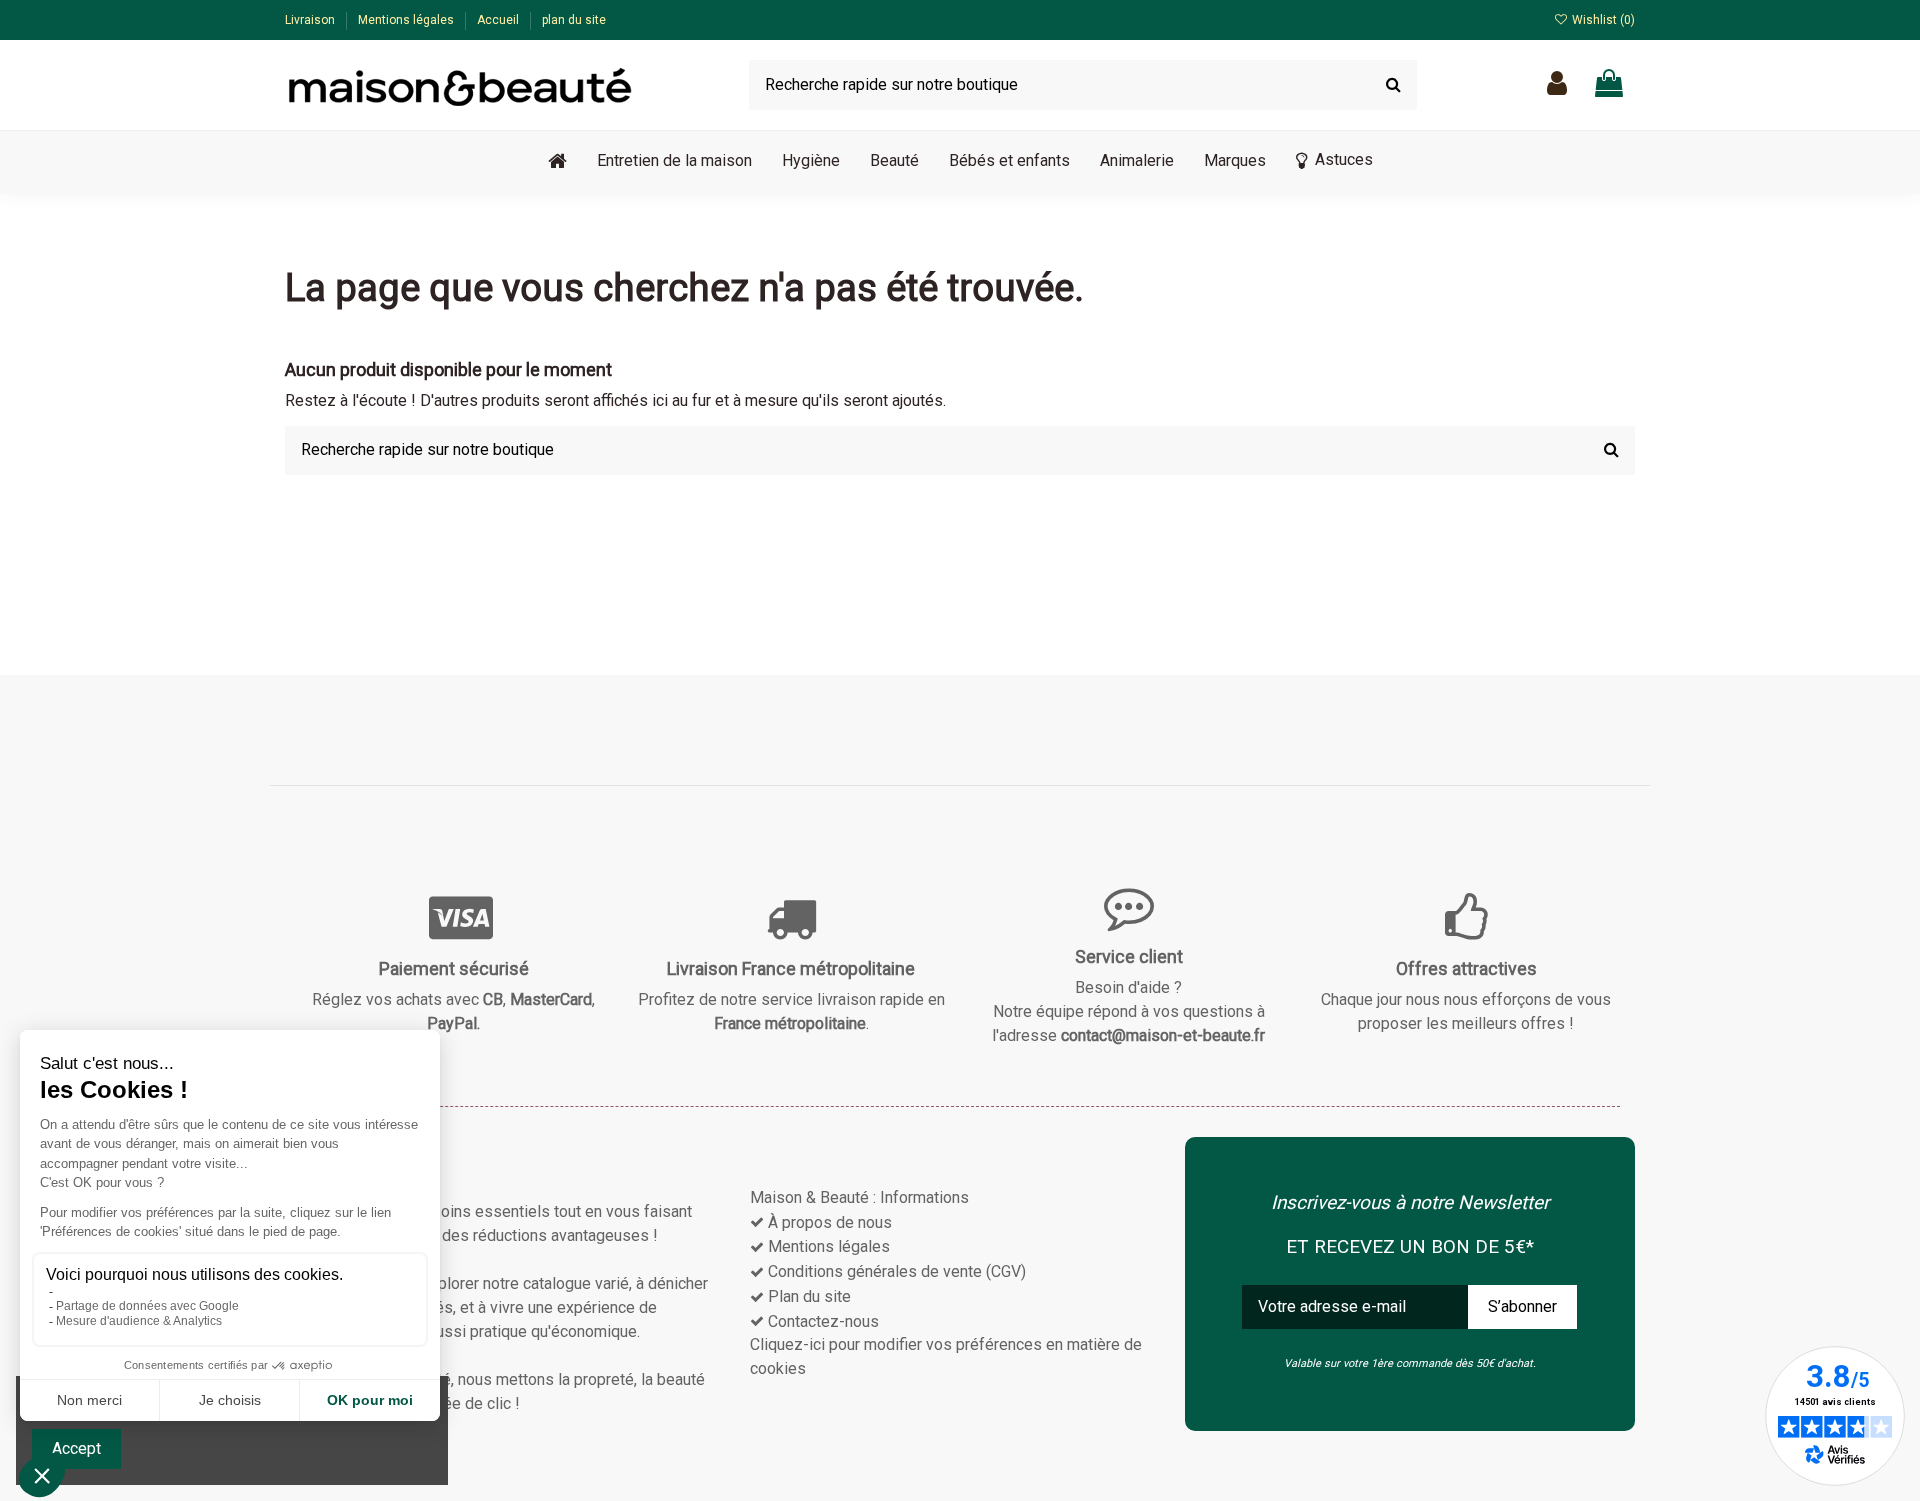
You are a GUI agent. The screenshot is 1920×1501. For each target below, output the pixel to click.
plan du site (574, 20)
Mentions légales (407, 20)
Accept (76, 1448)
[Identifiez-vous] (1557, 84)
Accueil (499, 20)
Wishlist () (1602, 20)
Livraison (311, 20)
